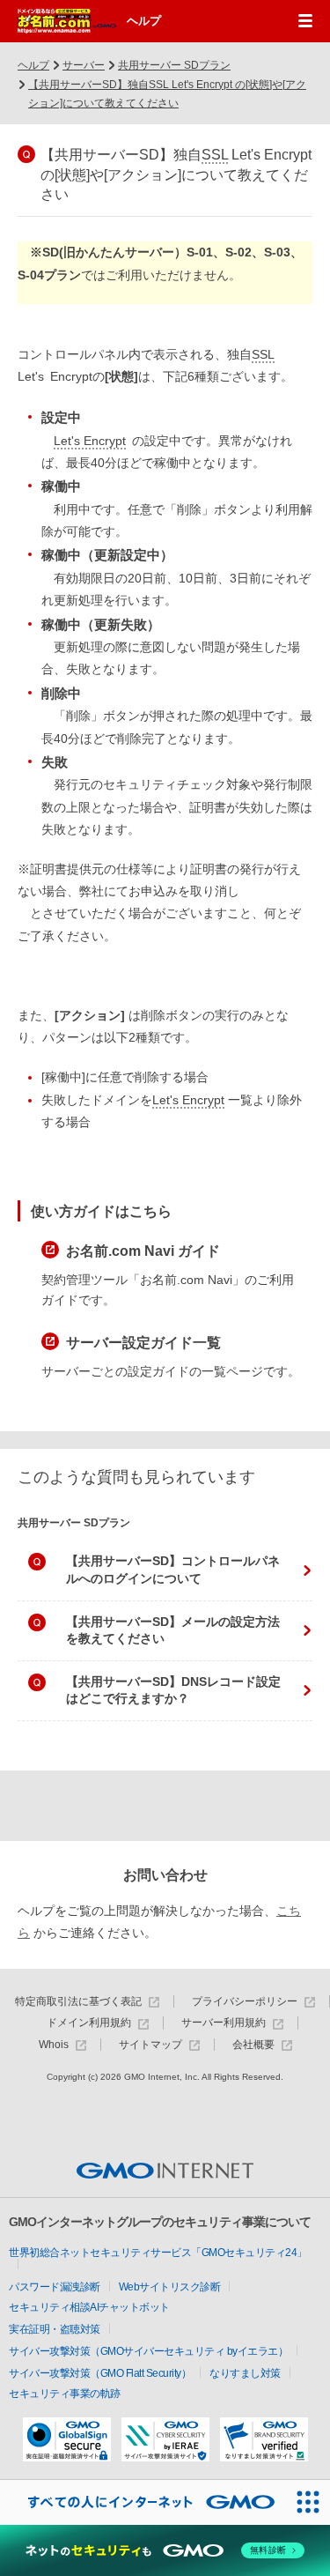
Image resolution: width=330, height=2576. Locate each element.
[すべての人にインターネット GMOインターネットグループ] (143, 2502)
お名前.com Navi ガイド (143, 1251)
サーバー (84, 65)
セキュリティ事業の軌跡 (65, 2394)
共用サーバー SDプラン (174, 65)
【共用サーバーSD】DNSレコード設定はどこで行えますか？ (173, 1690)
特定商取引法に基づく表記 (78, 2002)
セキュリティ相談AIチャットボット (89, 2307)
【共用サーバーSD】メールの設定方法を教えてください (173, 1630)
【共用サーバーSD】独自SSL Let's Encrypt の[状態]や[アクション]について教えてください (167, 94)
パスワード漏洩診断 (55, 2287)
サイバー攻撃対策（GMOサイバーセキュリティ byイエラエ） (148, 2351)
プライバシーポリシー (245, 2002)
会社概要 (253, 2045)
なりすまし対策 (245, 2373)
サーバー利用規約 (224, 2023)
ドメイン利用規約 (89, 2023)
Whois (54, 2045)
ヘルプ (144, 21)
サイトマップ (150, 2045)
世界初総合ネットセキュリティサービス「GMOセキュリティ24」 (158, 2253)
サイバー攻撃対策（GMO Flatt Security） (100, 2373)
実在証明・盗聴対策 (55, 2329)
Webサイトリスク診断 (170, 2287)
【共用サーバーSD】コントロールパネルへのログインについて (173, 1570)
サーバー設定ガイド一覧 (143, 1343)
